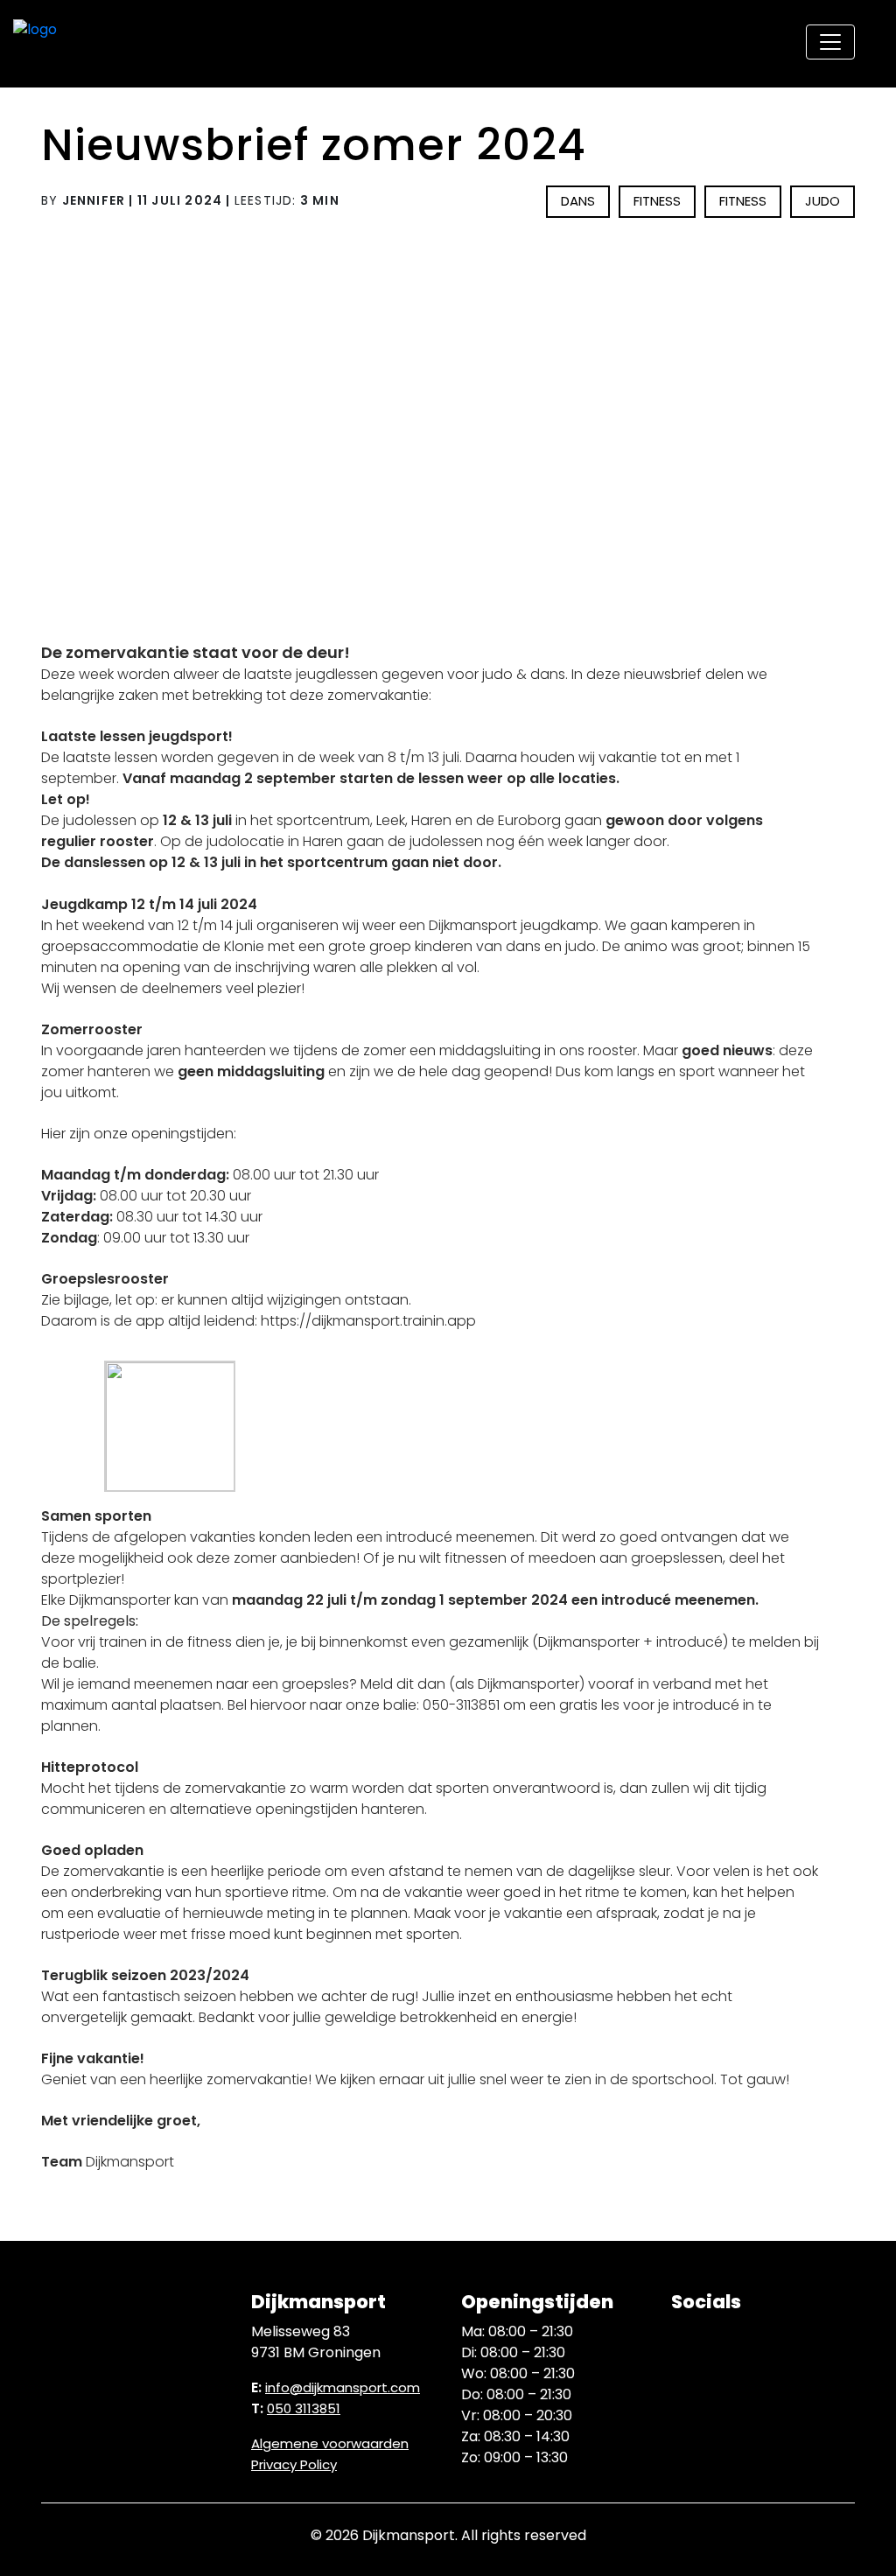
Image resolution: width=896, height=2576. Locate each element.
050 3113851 (304, 2408)
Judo (822, 201)
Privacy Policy (294, 2464)
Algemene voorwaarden (330, 2443)
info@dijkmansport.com (343, 2387)
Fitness (657, 201)
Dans (578, 201)
